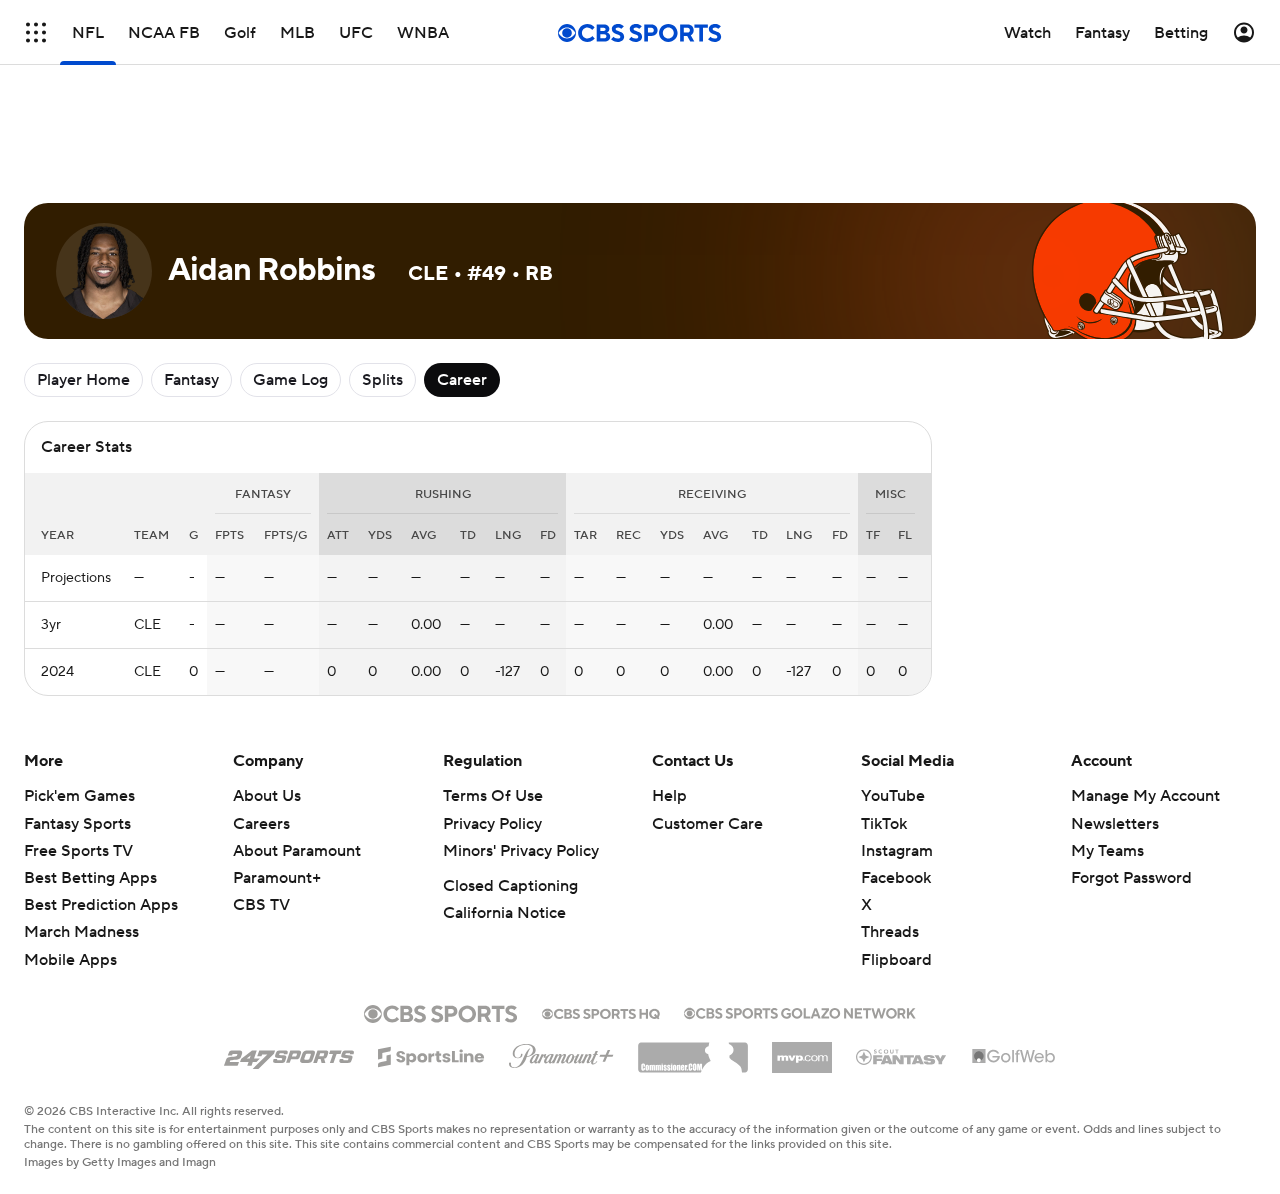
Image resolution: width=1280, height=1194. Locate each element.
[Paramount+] (561, 1052)
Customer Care (707, 824)
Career (462, 380)
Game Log (290, 380)
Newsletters (1115, 824)
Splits (382, 380)
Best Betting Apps (90, 878)
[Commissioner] (693, 1050)
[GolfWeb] (1014, 1057)
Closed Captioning (510, 886)
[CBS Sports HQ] (601, 1012)
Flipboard (896, 960)
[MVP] (802, 1050)
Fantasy (191, 380)
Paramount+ (277, 878)
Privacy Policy (492, 824)
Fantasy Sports (77, 824)
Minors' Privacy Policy (521, 851)
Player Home (83, 380)
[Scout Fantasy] (902, 1056)
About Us (267, 796)
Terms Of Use (493, 796)
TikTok (884, 824)
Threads (890, 932)
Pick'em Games (79, 796)
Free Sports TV (78, 851)
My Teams (1107, 851)
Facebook (896, 878)
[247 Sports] (289, 1053)
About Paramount (297, 851)
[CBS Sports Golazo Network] (800, 1011)
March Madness (81, 932)
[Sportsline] (431, 1054)
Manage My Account (1145, 796)
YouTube (893, 796)
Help (669, 796)
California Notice (504, 913)
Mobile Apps (70, 960)
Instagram (897, 851)
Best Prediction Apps (101, 905)
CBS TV (261, 905)
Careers (261, 824)
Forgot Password (1131, 878)
